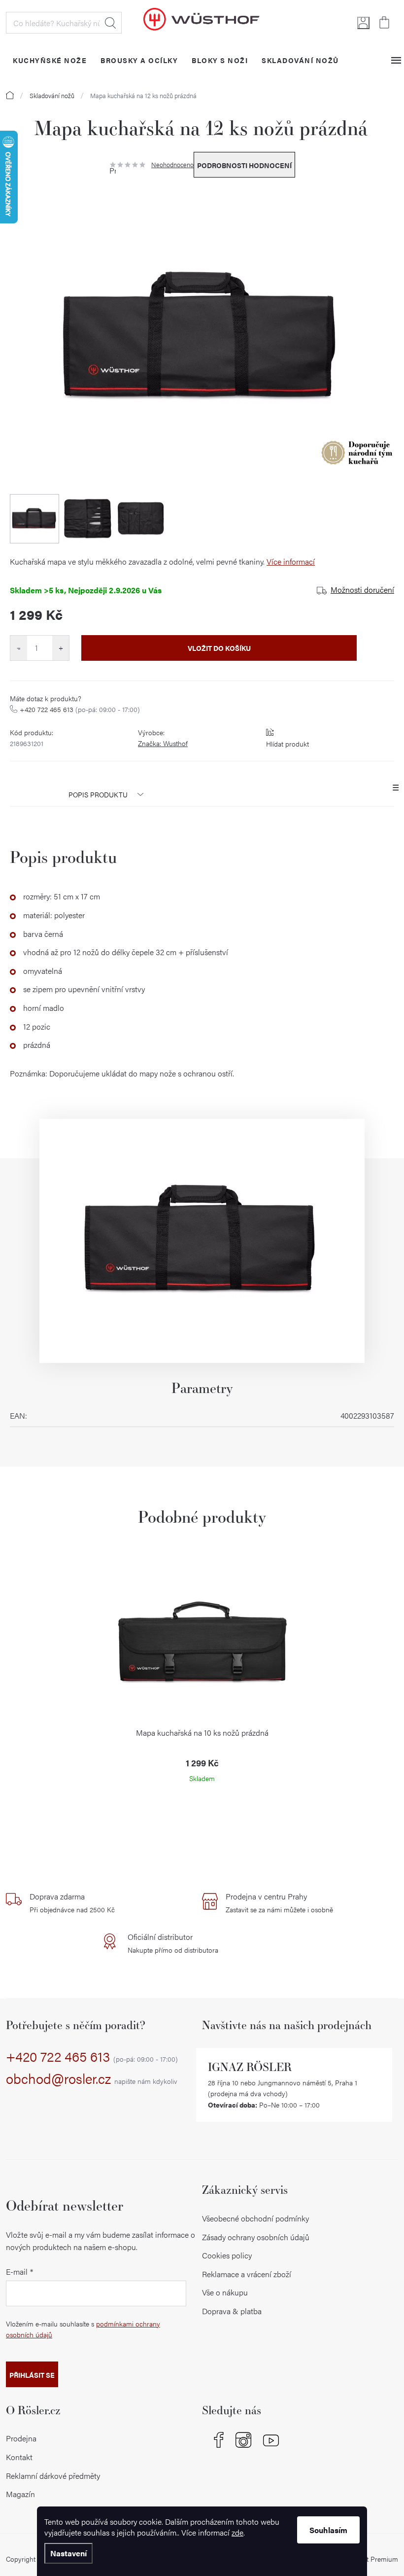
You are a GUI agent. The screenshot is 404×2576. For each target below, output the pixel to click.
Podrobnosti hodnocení (244, 165)
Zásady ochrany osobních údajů (256, 2237)
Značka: (163, 743)
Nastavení (68, 2553)
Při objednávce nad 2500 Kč (72, 1902)
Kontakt (19, 2457)
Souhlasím (328, 2530)
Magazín (20, 2494)
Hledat (110, 23)
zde (237, 2532)
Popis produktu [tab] (98, 794)
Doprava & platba (232, 2311)
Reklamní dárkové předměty (53, 2476)
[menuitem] (50, 60)
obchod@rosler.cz (92, 2079)
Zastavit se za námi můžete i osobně (279, 1902)
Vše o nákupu (225, 2292)
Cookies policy (227, 2255)
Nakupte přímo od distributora (173, 1943)
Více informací (291, 561)
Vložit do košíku (219, 648)
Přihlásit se (32, 2375)
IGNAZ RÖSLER (250, 2067)
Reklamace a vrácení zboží (247, 2274)
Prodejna (21, 2438)
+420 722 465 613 (80, 709)
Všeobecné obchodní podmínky (255, 2218)
